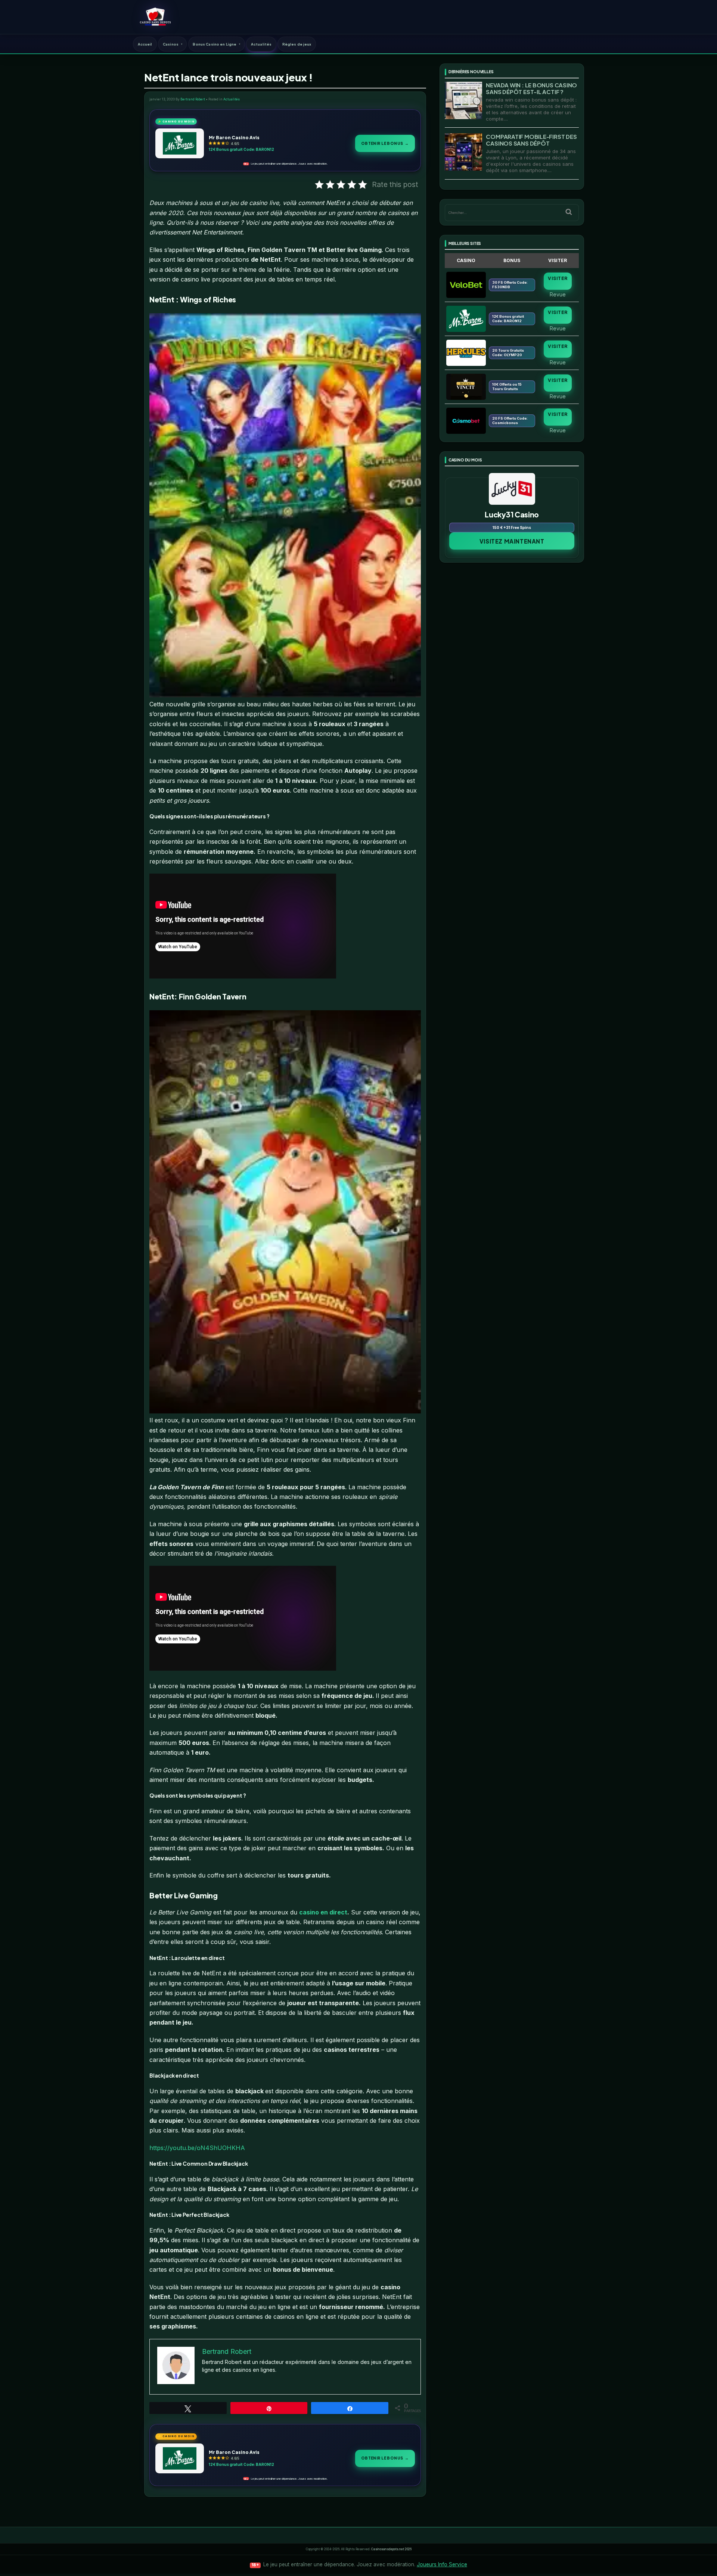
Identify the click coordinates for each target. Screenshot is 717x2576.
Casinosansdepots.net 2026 (391, 2549)
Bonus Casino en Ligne (215, 44)
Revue (558, 294)
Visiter (558, 278)
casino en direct (323, 1912)
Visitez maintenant (512, 541)
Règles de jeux (297, 44)
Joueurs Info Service (442, 2564)
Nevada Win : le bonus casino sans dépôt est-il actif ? (531, 88)
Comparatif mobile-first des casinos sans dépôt (531, 140)
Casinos (171, 44)
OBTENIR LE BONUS (385, 143)
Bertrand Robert (193, 99)
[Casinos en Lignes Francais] (155, 17)
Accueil (145, 44)
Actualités (261, 44)
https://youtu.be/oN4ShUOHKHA (197, 2148)
